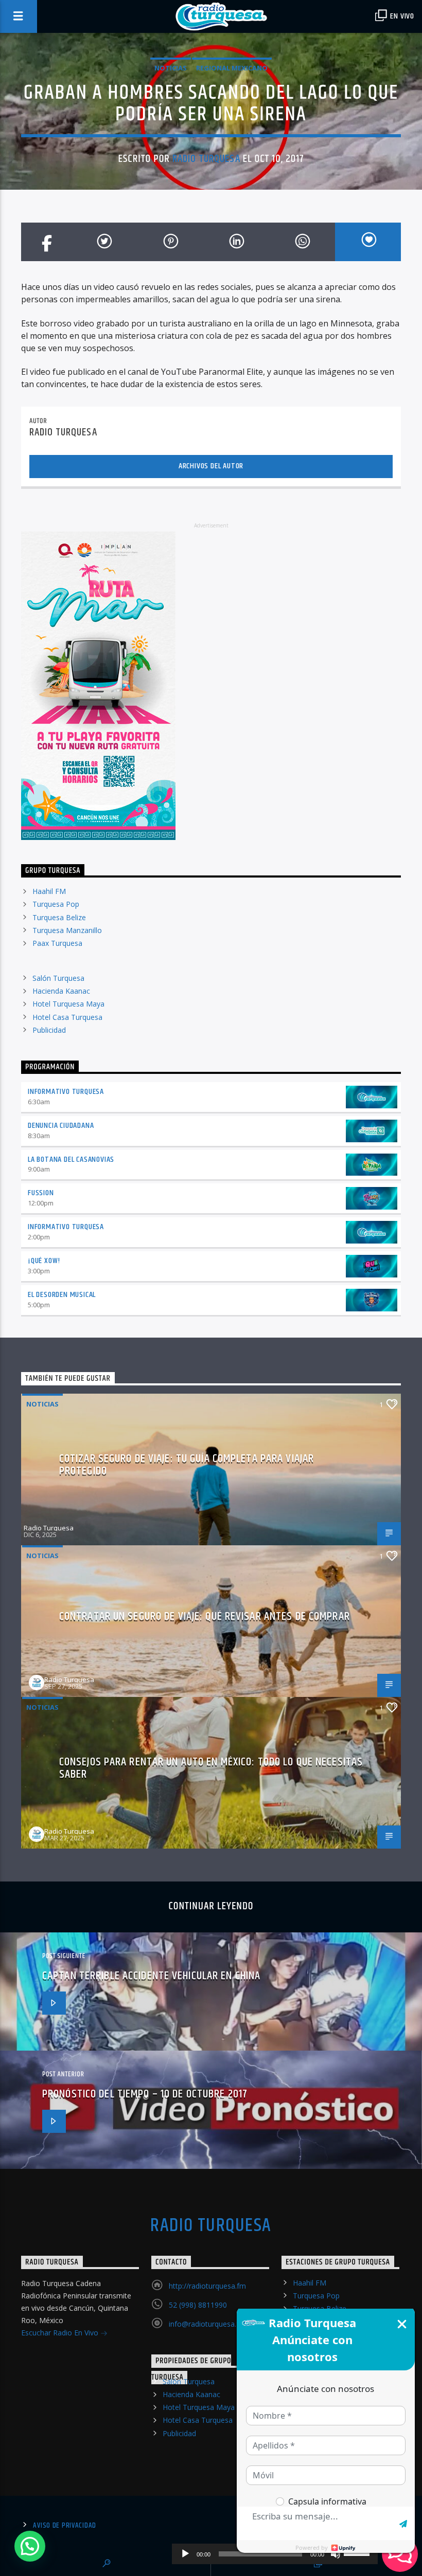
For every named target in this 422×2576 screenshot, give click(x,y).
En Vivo (401, 16)
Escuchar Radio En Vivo (61, 2333)
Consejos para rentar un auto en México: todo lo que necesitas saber (211, 1768)
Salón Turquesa (58, 978)
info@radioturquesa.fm (207, 2324)
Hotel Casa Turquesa (67, 1017)
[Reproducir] (185, 2554)
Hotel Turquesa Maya (68, 1004)
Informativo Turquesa (66, 1092)
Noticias (171, 68)
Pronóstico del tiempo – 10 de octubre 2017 (145, 2094)
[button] (30, 2546)
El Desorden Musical (62, 1295)
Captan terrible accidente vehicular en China (151, 1976)
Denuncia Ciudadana (61, 1126)
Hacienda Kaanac (61, 991)
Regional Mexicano (232, 68)
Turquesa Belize (59, 917)
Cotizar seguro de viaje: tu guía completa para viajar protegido (187, 1465)
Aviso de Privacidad (65, 2526)
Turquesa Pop (56, 904)
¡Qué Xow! (44, 1261)
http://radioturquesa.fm (207, 2286)
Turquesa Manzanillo (67, 930)
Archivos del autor (211, 466)
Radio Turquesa (206, 159)
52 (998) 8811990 (198, 2305)
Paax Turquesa (57, 943)
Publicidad (49, 1030)
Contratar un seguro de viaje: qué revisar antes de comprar (205, 1616)
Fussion (41, 1193)
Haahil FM (49, 891)
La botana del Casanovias (71, 1159)
